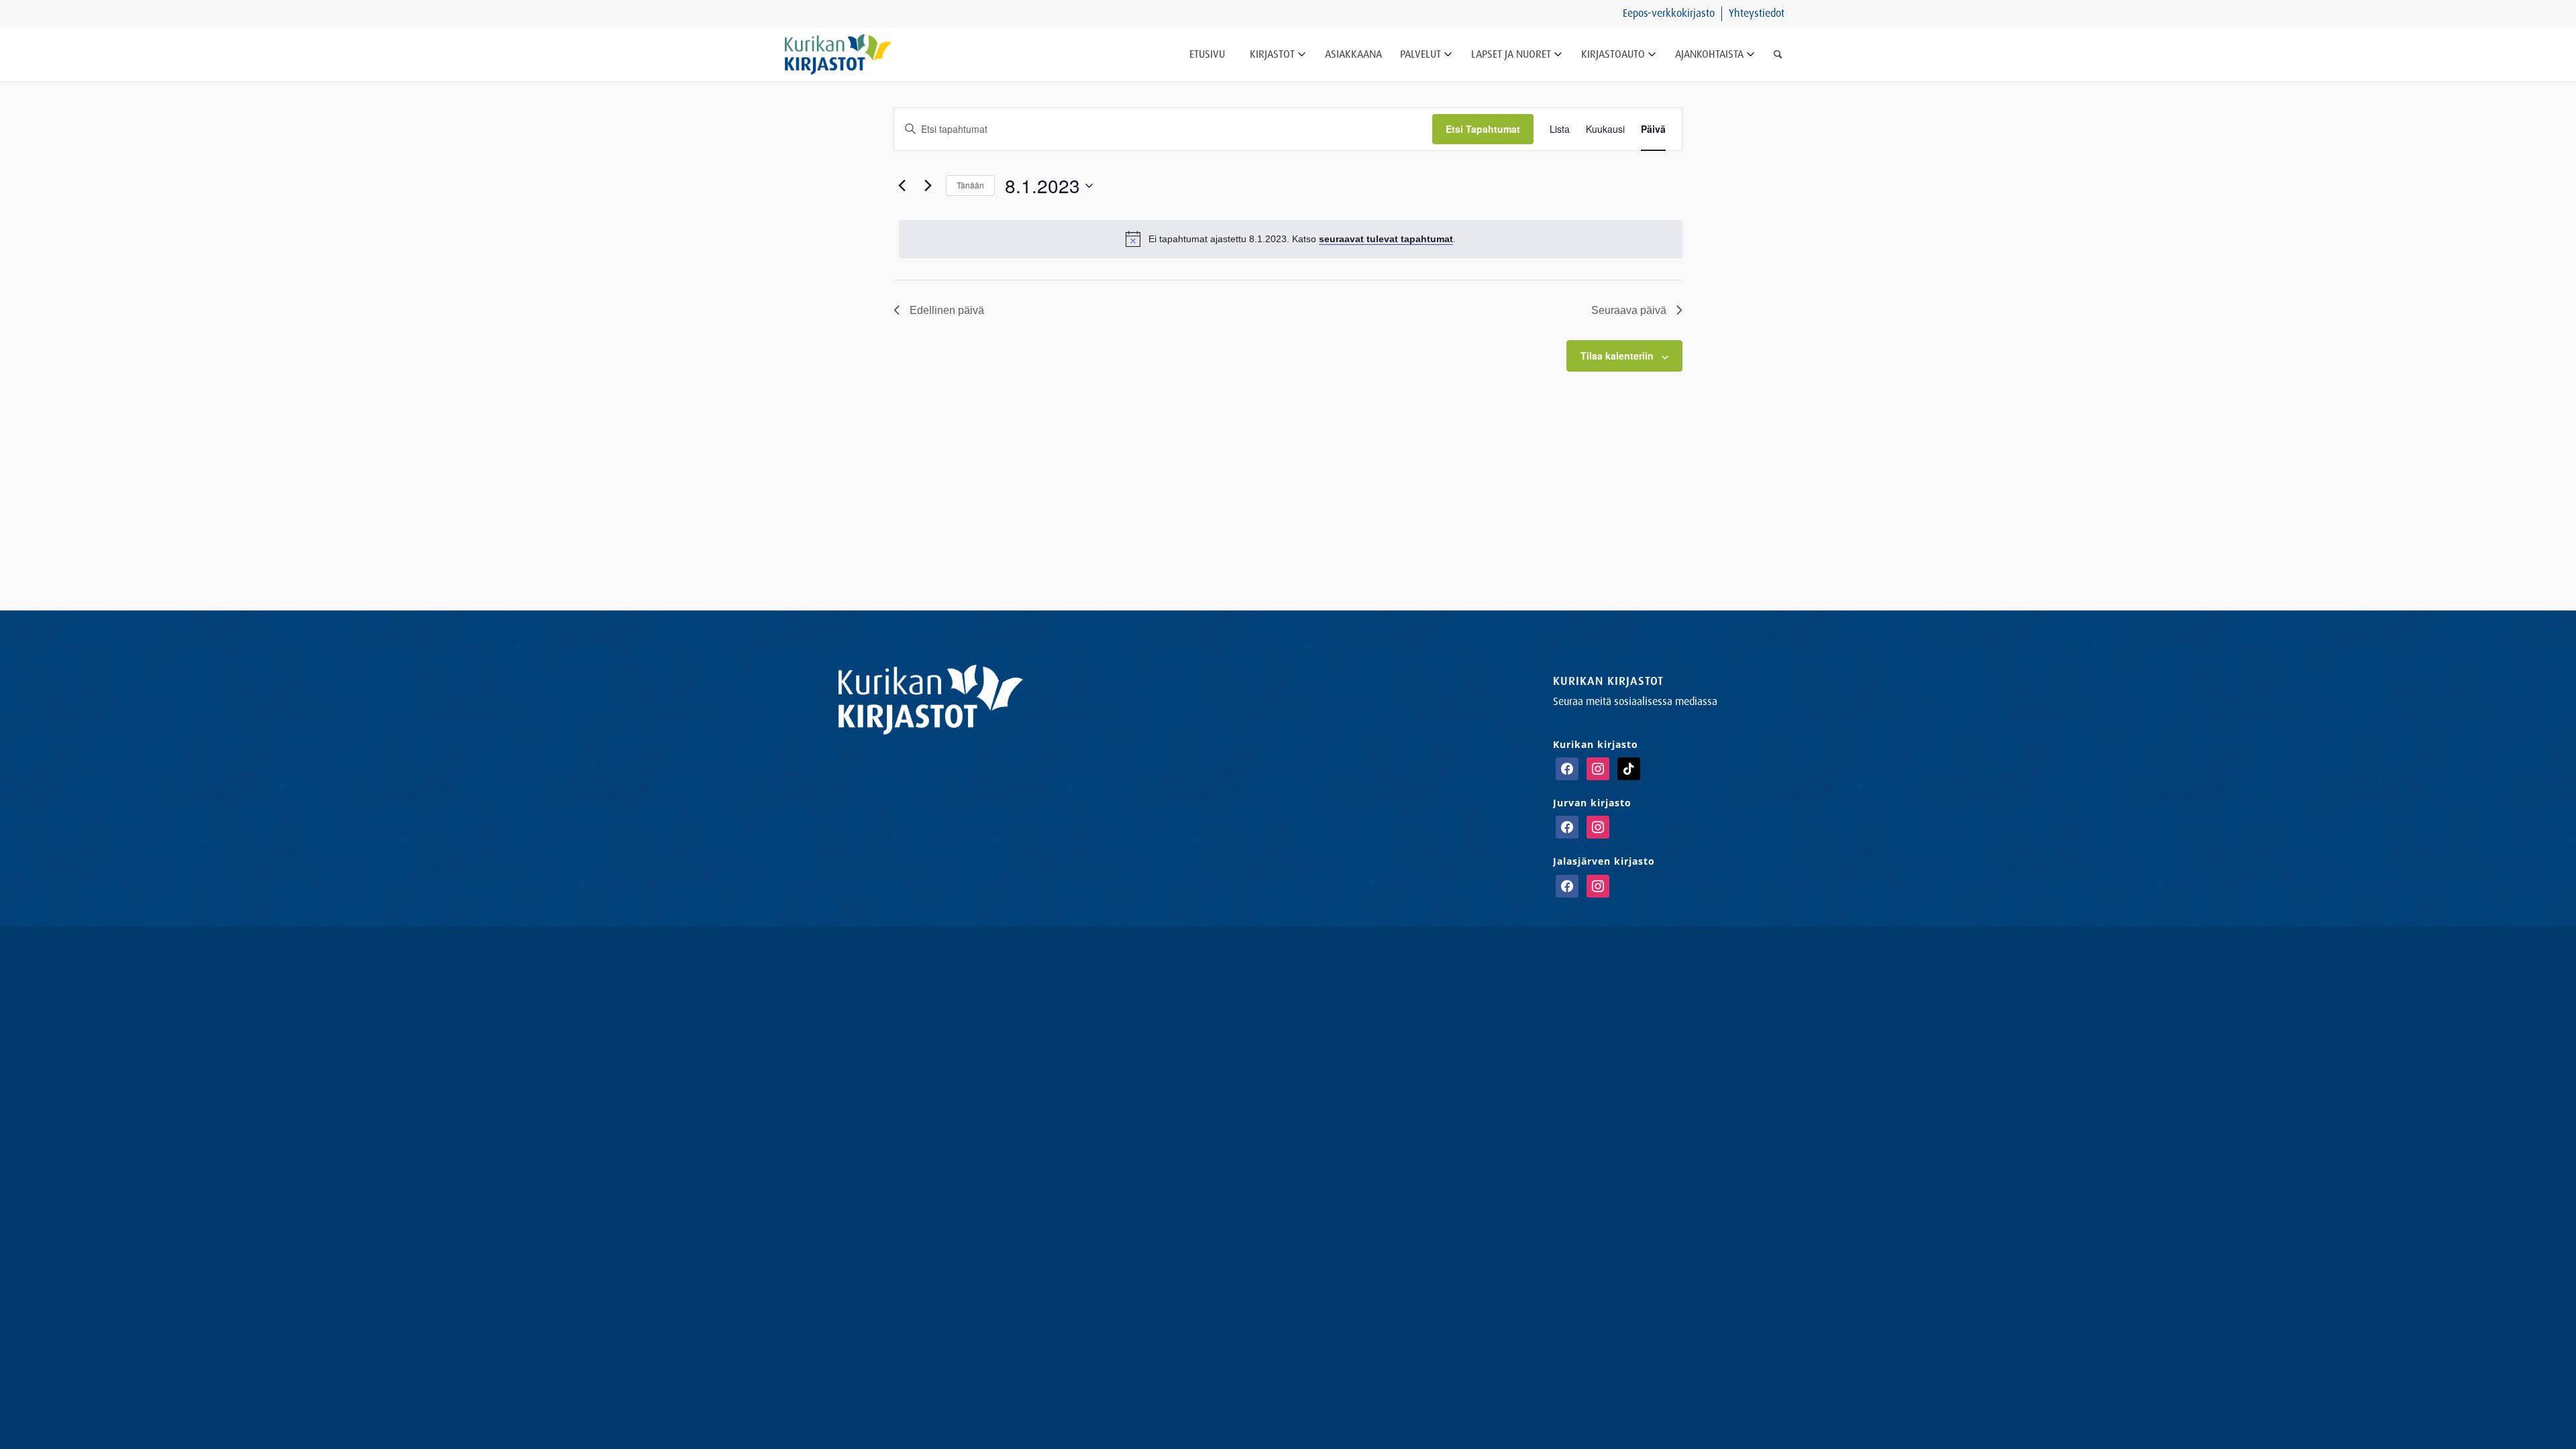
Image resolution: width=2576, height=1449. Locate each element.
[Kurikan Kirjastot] (838, 54)
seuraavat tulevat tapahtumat (1386, 239)
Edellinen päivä (947, 310)
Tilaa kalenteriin (1617, 356)
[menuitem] (1669, 14)
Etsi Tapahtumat (1483, 129)
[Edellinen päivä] (902, 186)
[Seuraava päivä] (928, 186)
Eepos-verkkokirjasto (1669, 13)
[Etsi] (1778, 54)
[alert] (1291, 239)
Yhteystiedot (1757, 13)
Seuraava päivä (1629, 310)
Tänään (970, 185)
